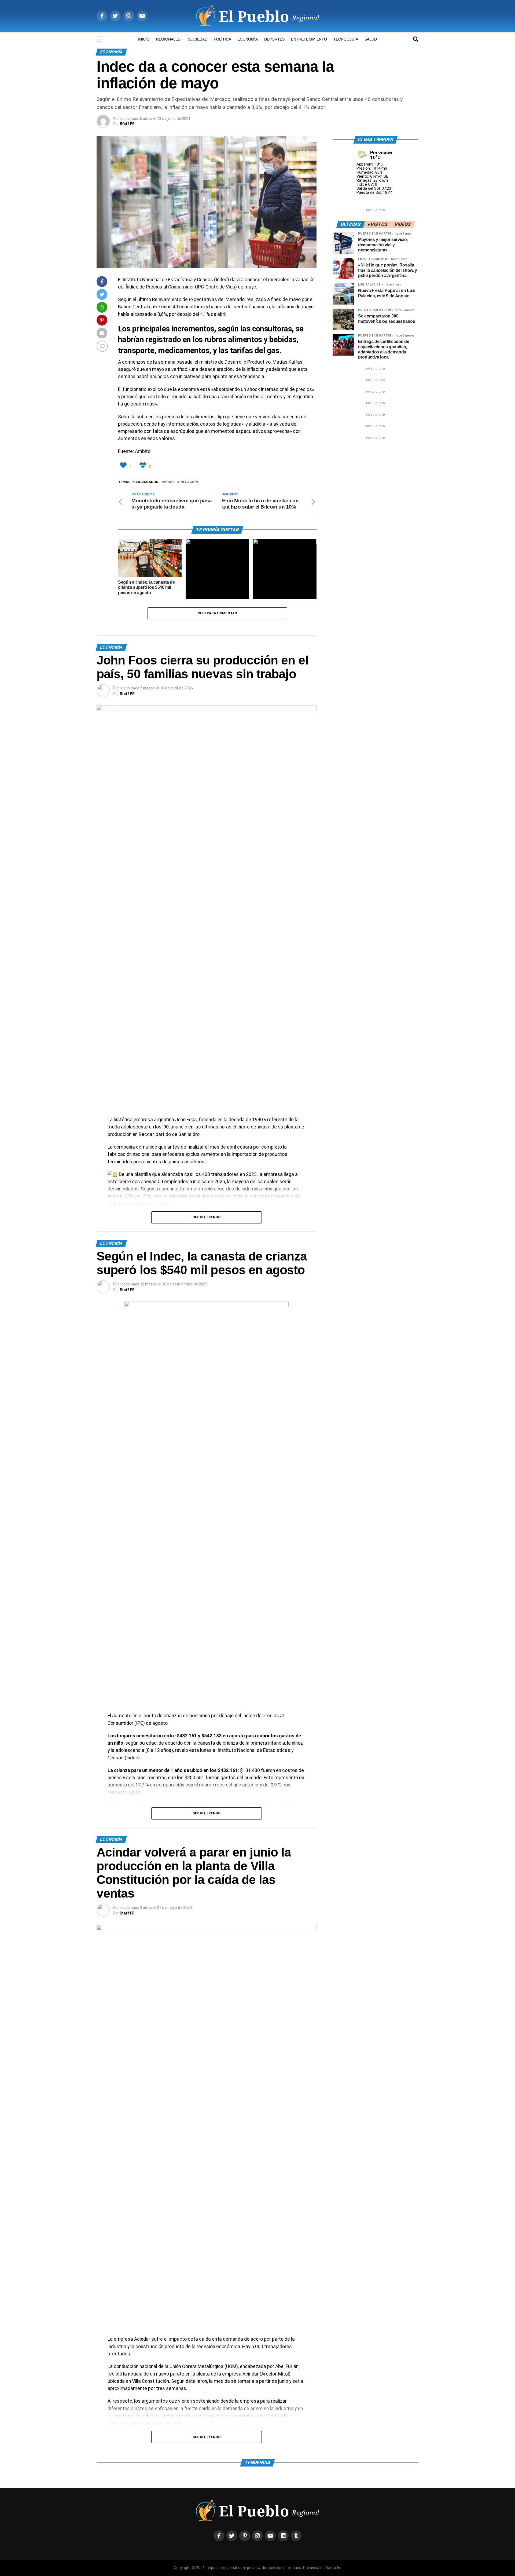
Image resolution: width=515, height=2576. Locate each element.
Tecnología (346, 39)
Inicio (144, 39)
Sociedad (198, 39)
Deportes (274, 39)
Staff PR (127, 694)
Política (222, 39)
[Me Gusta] (124, 465)
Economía (248, 39)
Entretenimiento (309, 39)
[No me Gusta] (144, 465)
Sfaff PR (127, 124)
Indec (169, 482)
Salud (371, 39)
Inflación (189, 482)
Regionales (168, 39)
